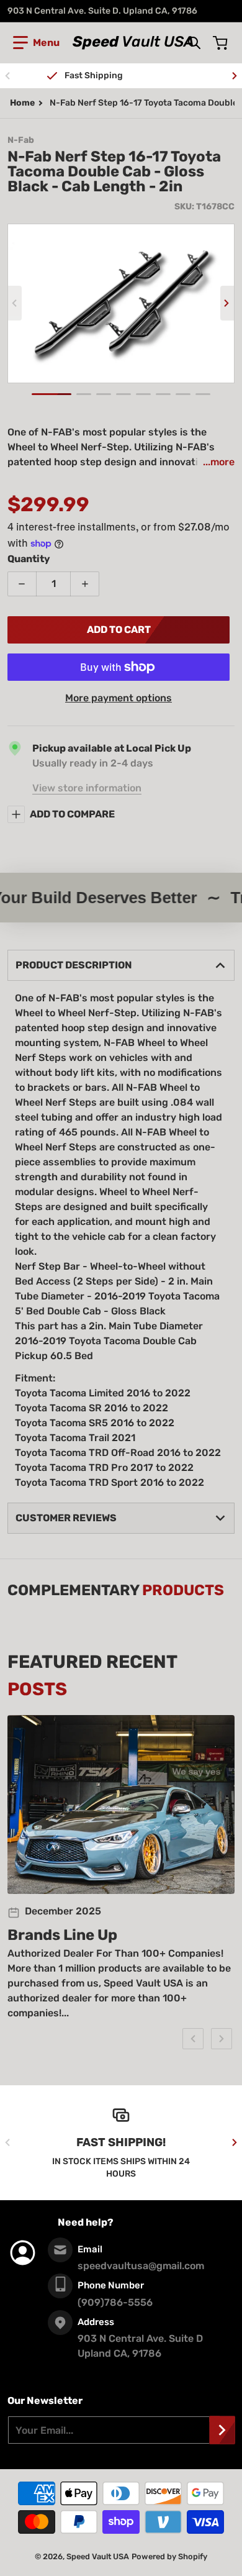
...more (219, 462)
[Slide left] (7, 76)
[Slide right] (235, 76)
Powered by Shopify (169, 2556)
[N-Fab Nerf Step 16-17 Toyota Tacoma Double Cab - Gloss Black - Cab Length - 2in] (52, 394)
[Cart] (222, 43)
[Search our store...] (194, 43)
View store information (87, 788)
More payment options (119, 698)
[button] (36, 43)
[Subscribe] (222, 2430)
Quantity (29, 559)
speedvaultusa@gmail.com (141, 2266)
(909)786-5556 (115, 2302)
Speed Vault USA (98, 2556)
